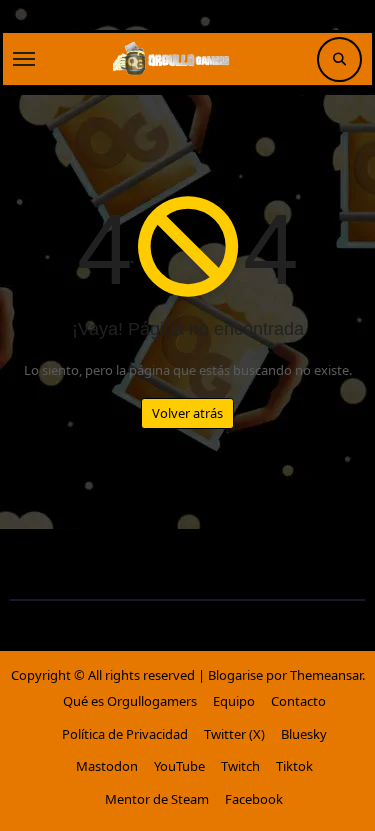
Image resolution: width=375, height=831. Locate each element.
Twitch (240, 766)
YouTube (179, 766)
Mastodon (107, 766)
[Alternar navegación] (24, 59)
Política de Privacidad (125, 734)
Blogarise (235, 675)
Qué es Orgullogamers (130, 701)
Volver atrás (187, 413)
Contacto (298, 701)
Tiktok (294, 766)
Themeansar (326, 675)
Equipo (234, 701)
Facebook (254, 799)
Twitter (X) (234, 734)
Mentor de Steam (157, 799)
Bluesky (304, 734)
